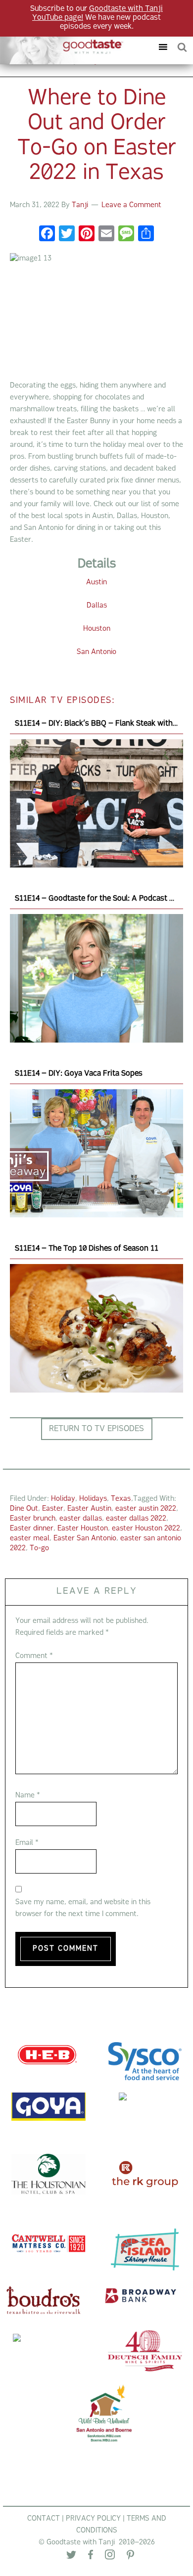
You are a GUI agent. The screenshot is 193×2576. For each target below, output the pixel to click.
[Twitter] (71, 2557)
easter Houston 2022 (146, 1529)
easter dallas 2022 (136, 1519)
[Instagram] (110, 2557)
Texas (121, 1499)
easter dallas (81, 1519)
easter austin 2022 (146, 1509)
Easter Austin (89, 1509)
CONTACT (44, 2519)
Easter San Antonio (85, 1539)
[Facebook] (47, 235)
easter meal (30, 1539)
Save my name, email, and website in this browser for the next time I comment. (83, 1908)
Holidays (93, 1499)
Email (27, 1843)
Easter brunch (33, 1519)
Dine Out (24, 1509)
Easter (53, 1509)
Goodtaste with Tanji (66, 47)
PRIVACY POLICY (93, 2519)
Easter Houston (83, 1529)
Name (28, 1796)
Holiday (63, 1499)
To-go (39, 1549)
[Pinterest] (130, 2557)
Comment (34, 1656)
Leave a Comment (131, 205)
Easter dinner (32, 1529)
